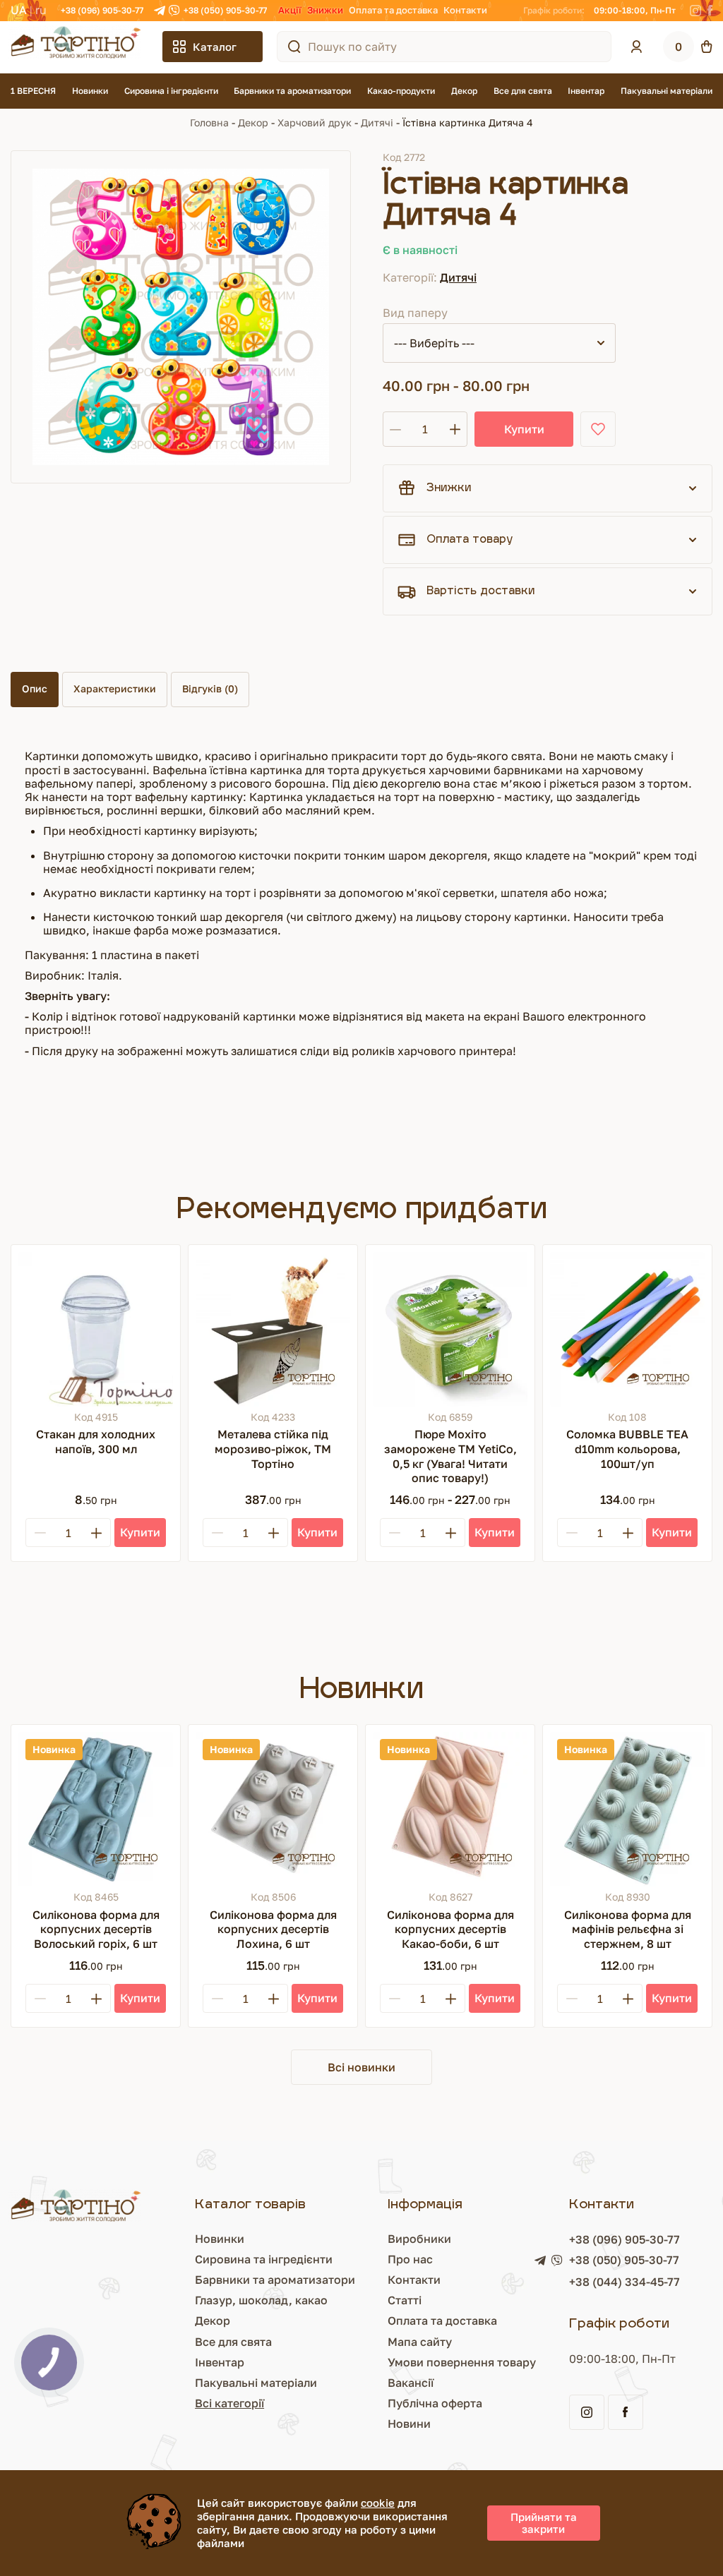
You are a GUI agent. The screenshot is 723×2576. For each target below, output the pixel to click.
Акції (290, 10)
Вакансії (411, 2383)
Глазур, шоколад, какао (261, 2300)
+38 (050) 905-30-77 (225, 10)
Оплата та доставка (393, 10)
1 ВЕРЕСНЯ (33, 91)
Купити (524, 429)
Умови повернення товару (462, 2362)
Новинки (90, 91)
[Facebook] (710, 11)
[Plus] (96, 1533)
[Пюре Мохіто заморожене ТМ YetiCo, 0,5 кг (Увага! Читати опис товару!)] (450, 1329)
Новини (409, 2424)
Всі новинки (361, 2067)
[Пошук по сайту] (294, 47)
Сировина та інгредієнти (264, 2259)
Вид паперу (415, 313)
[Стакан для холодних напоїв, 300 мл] (96, 1329)
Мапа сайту (420, 2342)
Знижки (325, 10)
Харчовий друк (315, 122)
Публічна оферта (435, 2403)
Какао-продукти (401, 91)
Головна (209, 122)
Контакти (465, 10)
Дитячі (377, 122)
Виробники (419, 2239)
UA (19, 10)
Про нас (410, 2259)
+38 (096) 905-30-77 (102, 10)
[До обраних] (598, 429)
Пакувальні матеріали (667, 91)
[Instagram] (695, 11)
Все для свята (523, 91)
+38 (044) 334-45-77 (625, 2282)
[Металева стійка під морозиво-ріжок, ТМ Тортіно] (273, 1329)
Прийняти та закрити (544, 2523)
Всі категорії (229, 2403)
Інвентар (586, 91)
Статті (405, 2300)
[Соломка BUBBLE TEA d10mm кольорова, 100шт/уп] (627, 1329)
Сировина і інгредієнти (171, 91)
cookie (378, 2503)
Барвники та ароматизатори (292, 91)
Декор (464, 91)
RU (41, 10)
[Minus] (40, 1533)
